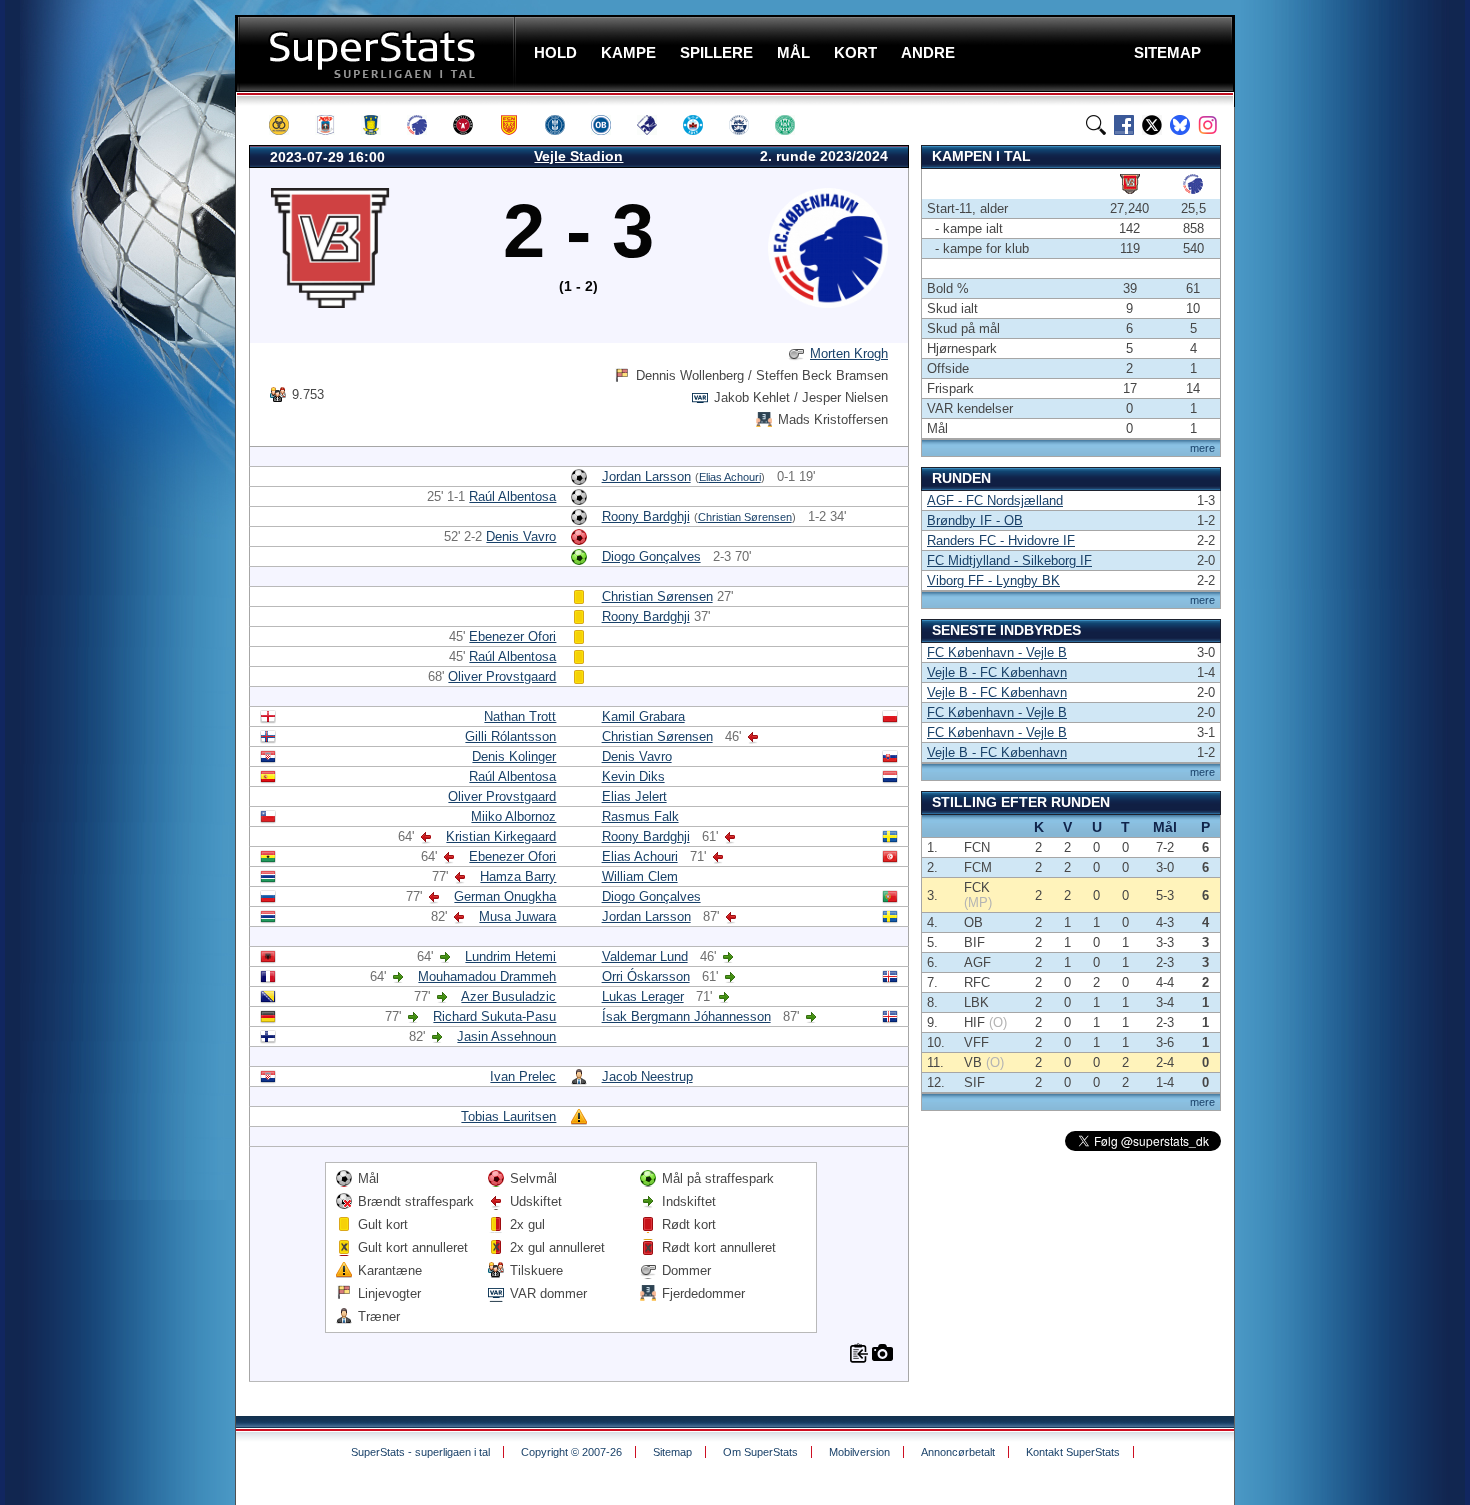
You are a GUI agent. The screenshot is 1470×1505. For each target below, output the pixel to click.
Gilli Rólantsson (510, 736)
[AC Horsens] (288, 125)
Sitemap (672, 1452)
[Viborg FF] (794, 125)
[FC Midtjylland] (472, 125)
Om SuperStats (760, 1452)
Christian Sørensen (745, 517)
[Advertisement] (115, 395)
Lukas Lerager (643, 996)
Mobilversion (859, 1452)
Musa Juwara (517, 916)
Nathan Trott (520, 716)
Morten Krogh (849, 353)
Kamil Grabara (643, 716)
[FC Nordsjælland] (518, 125)
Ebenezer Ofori (512, 636)
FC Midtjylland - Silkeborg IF (1009, 560)
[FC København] (426, 125)
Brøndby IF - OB (975, 520)
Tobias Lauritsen (508, 1116)
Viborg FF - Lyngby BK (993, 580)
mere (1202, 448)
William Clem (640, 876)
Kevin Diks (633, 776)
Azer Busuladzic (508, 996)
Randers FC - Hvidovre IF (1001, 540)
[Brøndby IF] (380, 125)
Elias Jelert (634, 796)
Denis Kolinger (514, 756)
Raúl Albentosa (512, 496)
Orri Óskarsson (646, 976)
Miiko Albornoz (513, 816)
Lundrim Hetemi (510, 956)
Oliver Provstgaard (502, 676)
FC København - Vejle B (997, 652)
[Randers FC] (656, 125)
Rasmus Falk (640, 816)
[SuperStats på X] (1152, 125)
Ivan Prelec (523, 1076)
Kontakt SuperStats (1073, 1452)
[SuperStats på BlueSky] (1180, 125)
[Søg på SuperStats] (1096, 125)
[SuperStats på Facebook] (1124, 125)
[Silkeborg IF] (702, 125)
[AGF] (334, 125)
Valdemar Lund (645, 956)
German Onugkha (505, 896)
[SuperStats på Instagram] (1208, 125)
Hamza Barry (518, 876)
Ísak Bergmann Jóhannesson (686, 1016)
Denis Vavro (521, 536)
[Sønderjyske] (748, 125)
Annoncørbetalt (958, 1452)
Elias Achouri (730, 477)
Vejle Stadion (578, 156)
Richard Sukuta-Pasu (494, 1016)
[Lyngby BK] (564, 125)
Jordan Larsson (646, 476)
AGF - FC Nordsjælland (995, 500)
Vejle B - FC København (997, 672)
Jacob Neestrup (647, 1076)
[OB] (610, 125)
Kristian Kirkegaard (501, 836)
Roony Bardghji (646, 516)
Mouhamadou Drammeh (487, 976)
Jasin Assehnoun (506, 1036)
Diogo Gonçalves (651, 556)
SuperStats (377, 53)
